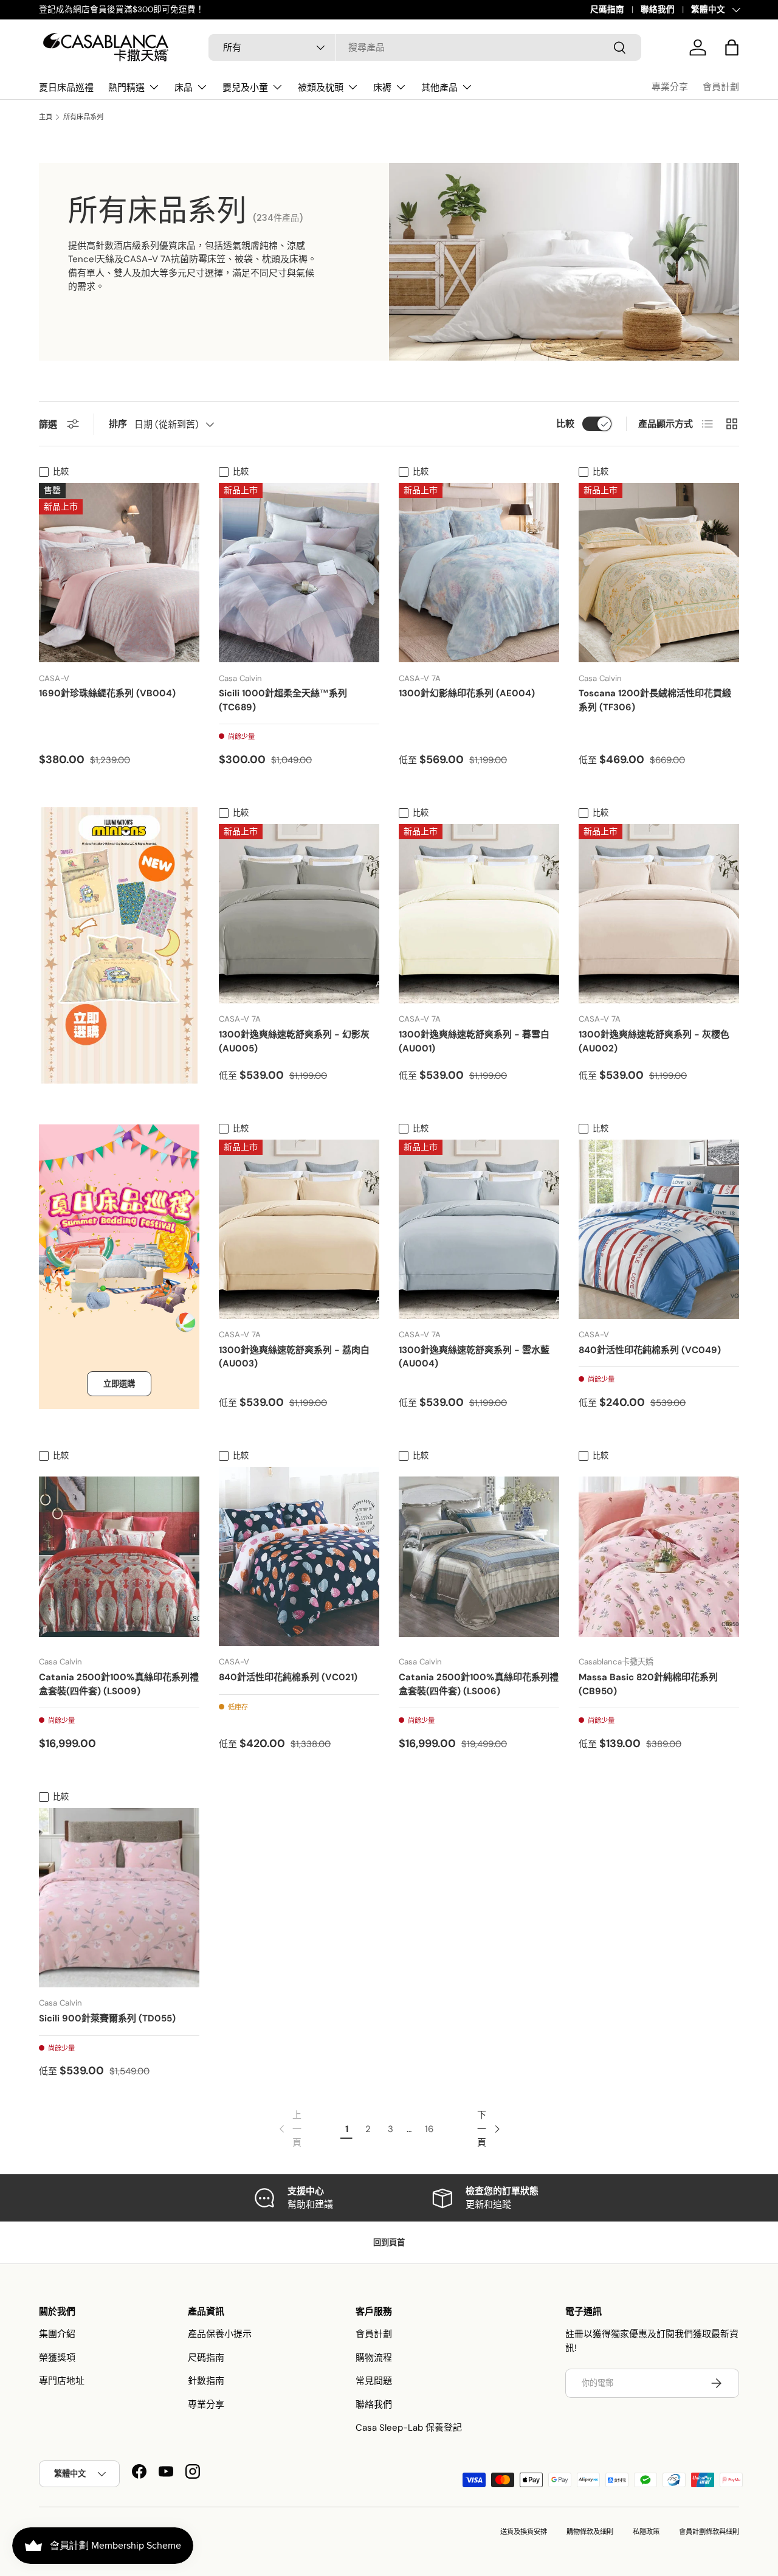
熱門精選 (126, 87)
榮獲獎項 (57, 2358)
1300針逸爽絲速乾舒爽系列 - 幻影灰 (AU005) (294, 1041)
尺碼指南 (607, 9)
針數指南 (206, 2381)
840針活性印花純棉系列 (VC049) (650, 1350)
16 (429, 2129)
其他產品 (439, 87)
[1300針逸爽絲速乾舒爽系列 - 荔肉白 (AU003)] (299, 1229)
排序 (118, 424)
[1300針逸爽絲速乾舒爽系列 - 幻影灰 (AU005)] (299, 914)
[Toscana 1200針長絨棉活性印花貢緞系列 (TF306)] (659, 573)
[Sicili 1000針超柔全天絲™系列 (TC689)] (299, 573)
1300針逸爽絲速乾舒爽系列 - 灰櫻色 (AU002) (654, 1041)
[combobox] (425, 47)
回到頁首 (389, 2242)
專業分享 (670, 87)
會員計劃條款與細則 (709, 2532)
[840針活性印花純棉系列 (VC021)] (299, 1556)
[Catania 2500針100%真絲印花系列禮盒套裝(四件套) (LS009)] (119, 1556)
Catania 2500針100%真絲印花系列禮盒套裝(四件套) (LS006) (479, 1684)
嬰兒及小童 (245, 87)
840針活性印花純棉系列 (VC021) (288, 1677)
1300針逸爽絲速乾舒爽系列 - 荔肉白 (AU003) (294, 1357)
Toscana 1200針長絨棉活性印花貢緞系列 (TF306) (655, 700)
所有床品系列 (83, 117)
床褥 (382, 87)
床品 (184, 87)
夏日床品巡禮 (66, 87)
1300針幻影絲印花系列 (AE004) (467, 693)
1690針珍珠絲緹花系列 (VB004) (107, 693)
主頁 (46, 117)
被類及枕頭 (321, 87)
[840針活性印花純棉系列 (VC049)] (659, 1229)
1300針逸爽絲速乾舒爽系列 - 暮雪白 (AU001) (474, 1041)
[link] (289, 2129)
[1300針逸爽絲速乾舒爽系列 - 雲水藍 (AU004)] (479, 1229)
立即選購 (119, 1384)
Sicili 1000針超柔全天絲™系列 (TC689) (283, 700)
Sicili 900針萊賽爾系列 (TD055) (107, 2018)
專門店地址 (62, 2381)
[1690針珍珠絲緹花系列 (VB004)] (119, 573)
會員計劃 (721, 87)
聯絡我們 (658, 9)
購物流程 (374, 2358)
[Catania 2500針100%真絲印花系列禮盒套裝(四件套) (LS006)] (479, 1556)
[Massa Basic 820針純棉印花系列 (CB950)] (659, 1556)
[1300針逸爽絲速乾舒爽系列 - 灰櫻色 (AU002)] (659, 914)
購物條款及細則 (590, 2532)
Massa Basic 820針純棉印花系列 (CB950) (648, 1684)
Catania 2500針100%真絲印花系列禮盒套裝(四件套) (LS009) (119, 1684)
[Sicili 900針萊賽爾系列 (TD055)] (119, 1898)
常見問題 (374, 2381)
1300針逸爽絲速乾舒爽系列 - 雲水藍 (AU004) (474, 1357)
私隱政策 (646, 2532)
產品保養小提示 (220, 2334)
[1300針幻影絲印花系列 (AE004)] (479, 573)
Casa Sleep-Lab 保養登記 (409, 2428)
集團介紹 (57, 2334)
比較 (565, 424)
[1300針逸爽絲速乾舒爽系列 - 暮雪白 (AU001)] (479, 914)
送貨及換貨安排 (524, 2532)
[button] (732, 47)
